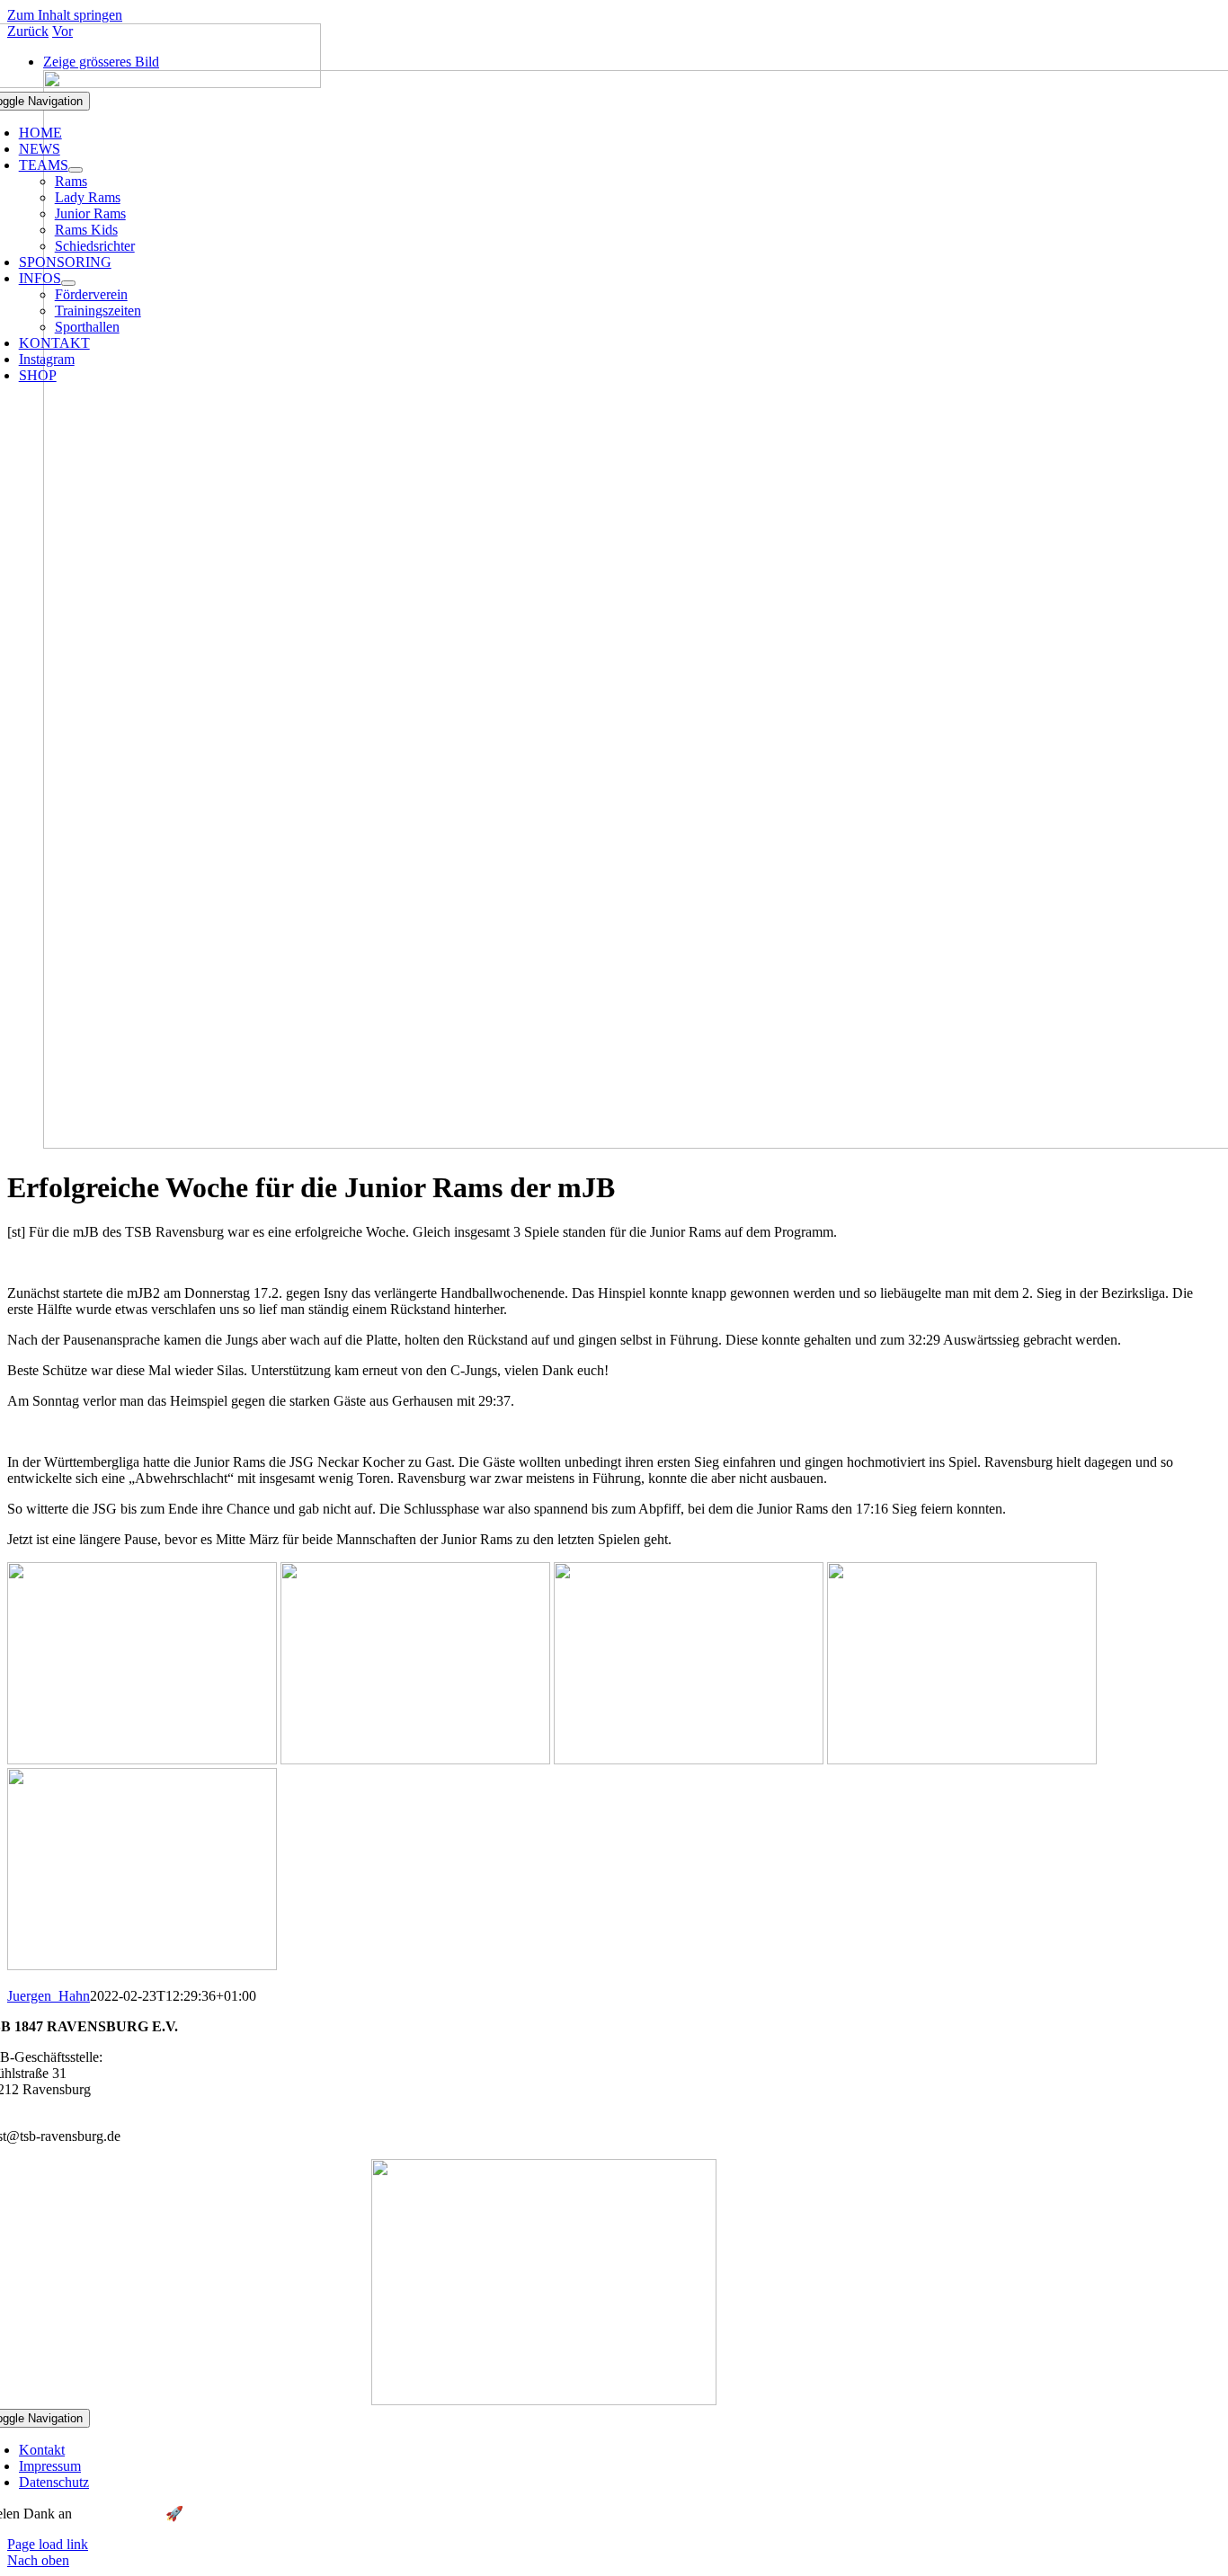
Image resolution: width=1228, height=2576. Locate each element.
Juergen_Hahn (49, 1996)
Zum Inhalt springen (65, 15)
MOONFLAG (119, 2514)
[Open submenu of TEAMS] (76, 170)
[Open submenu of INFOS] (68, 283)
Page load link (48, 2544)
